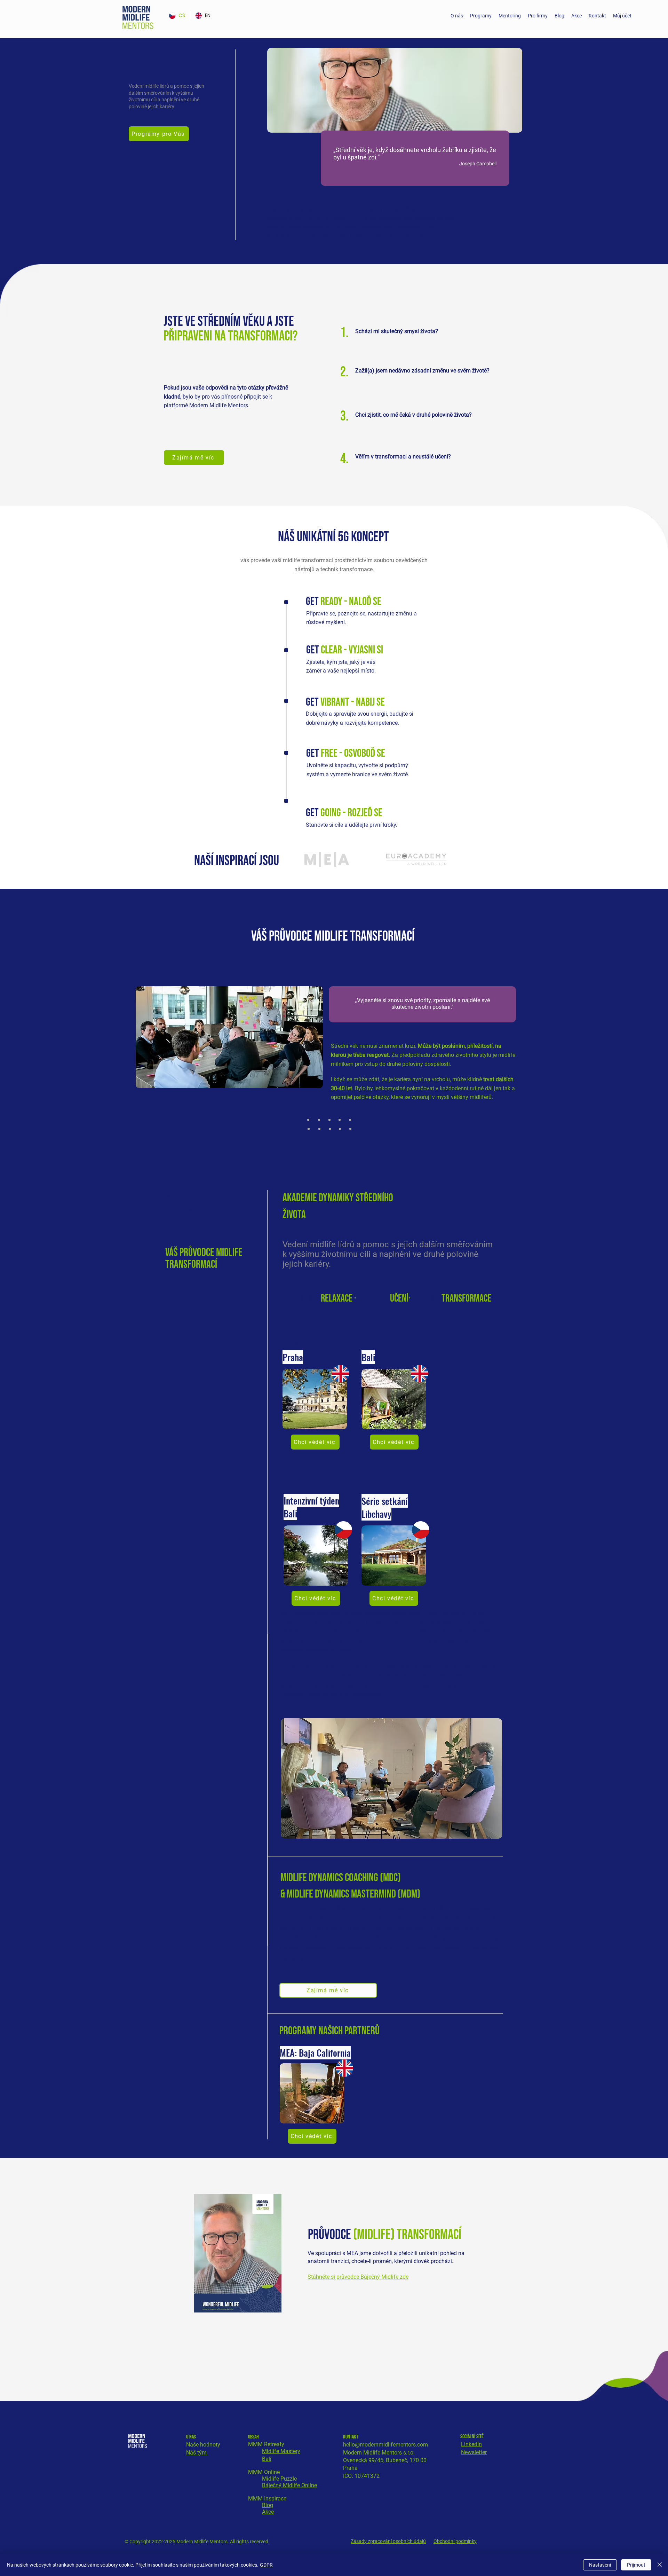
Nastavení (600, 2565)
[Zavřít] (660, 2565)
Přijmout (636, 2565)
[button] (481, 16)
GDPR (266, 2565)
